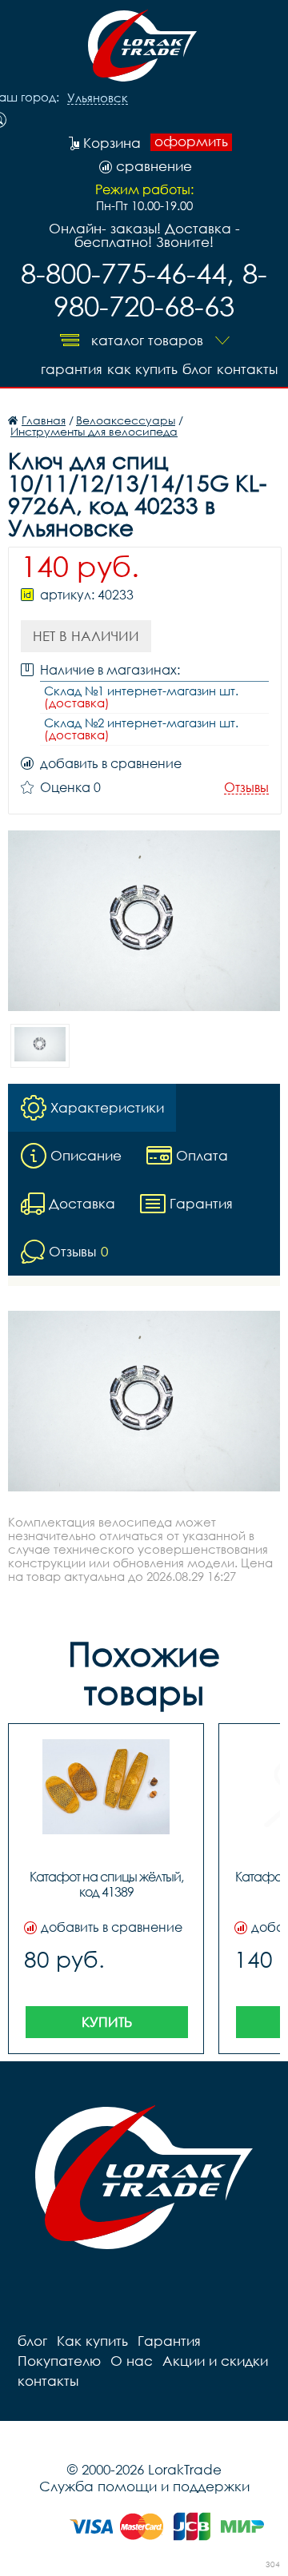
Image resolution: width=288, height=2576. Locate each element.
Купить (107, 2022)
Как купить (142, 369)
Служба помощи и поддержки (144, 2486)
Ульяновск (98, 98)
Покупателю (59, 2361)
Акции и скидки (215, 2361)
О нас (132, 2361)
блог (197, 369)
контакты (247, 369)
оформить (191, 141)
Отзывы (246, 788)
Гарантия (72, 369)
